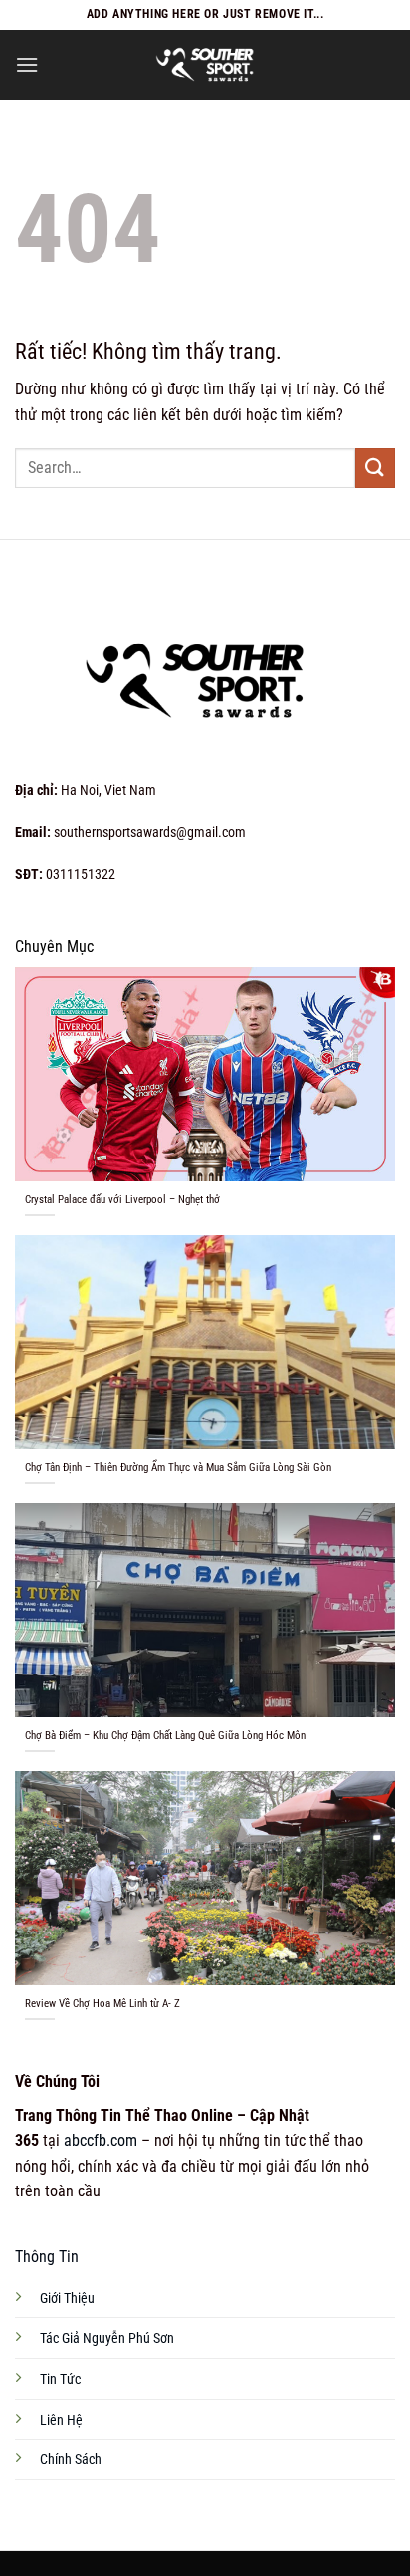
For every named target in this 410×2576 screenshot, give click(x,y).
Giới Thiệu (67, 2299)
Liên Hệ (61, 2420)
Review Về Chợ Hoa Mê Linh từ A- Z (102, 2004)
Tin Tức (60, 2379)
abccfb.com (101, 2140)
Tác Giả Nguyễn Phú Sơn (107, 2338)
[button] (27, 64)
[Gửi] (375, 468)
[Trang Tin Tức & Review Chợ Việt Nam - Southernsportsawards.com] (205, 65)
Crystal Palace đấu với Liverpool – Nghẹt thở (122, 1200)
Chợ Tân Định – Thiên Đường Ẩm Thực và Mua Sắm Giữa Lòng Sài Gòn (178, 1468)
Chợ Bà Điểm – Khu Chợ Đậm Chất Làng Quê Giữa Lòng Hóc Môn (165, 1736)
